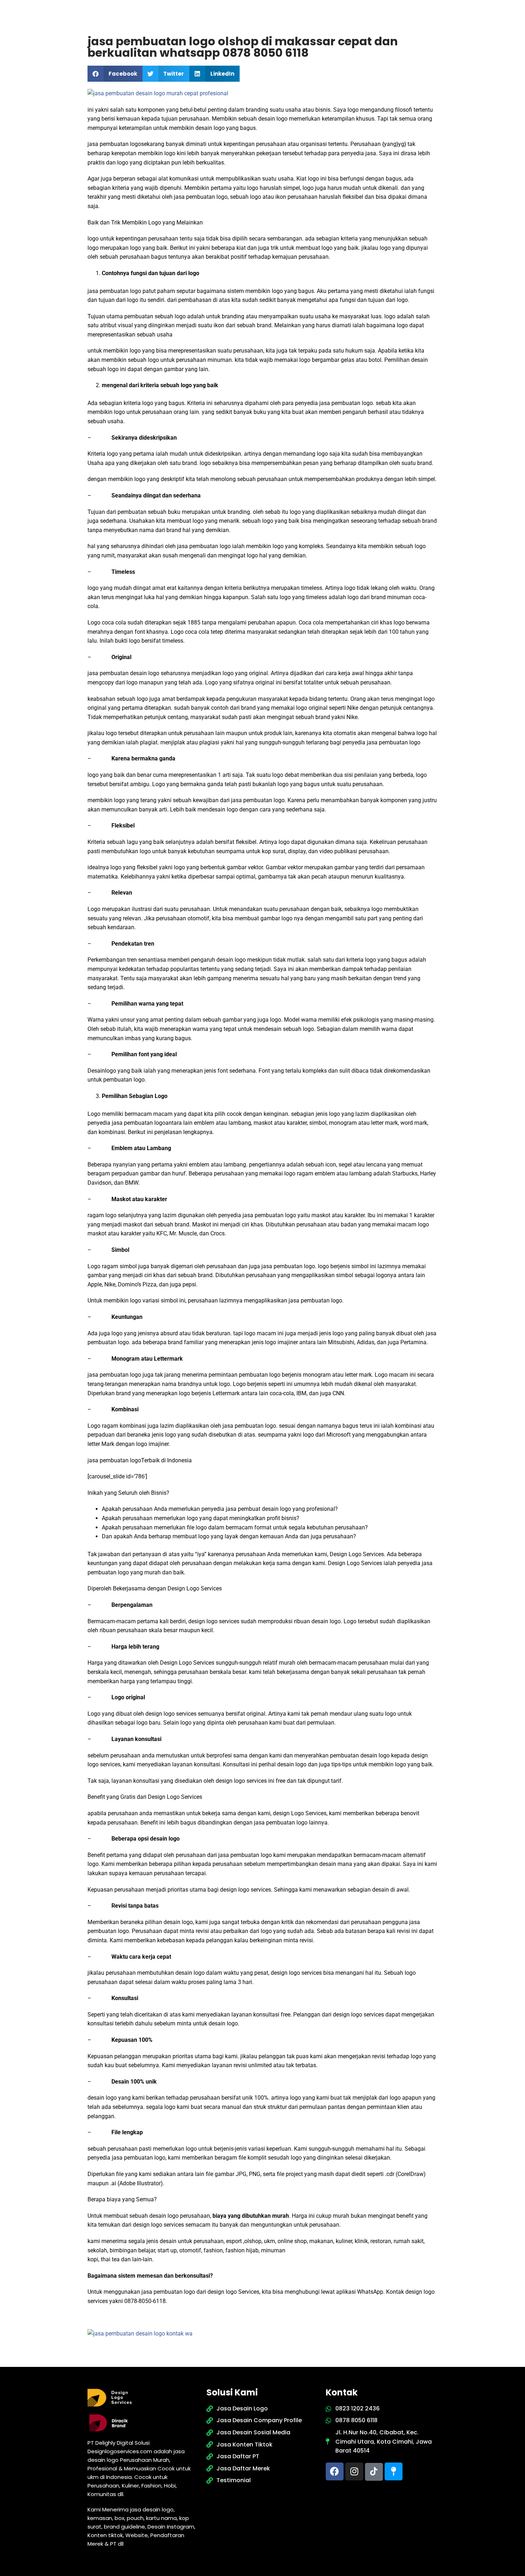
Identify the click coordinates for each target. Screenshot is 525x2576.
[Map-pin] (394, 2471)
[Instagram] (354, 2471)
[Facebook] (335, 2471)
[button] (115, 74)
